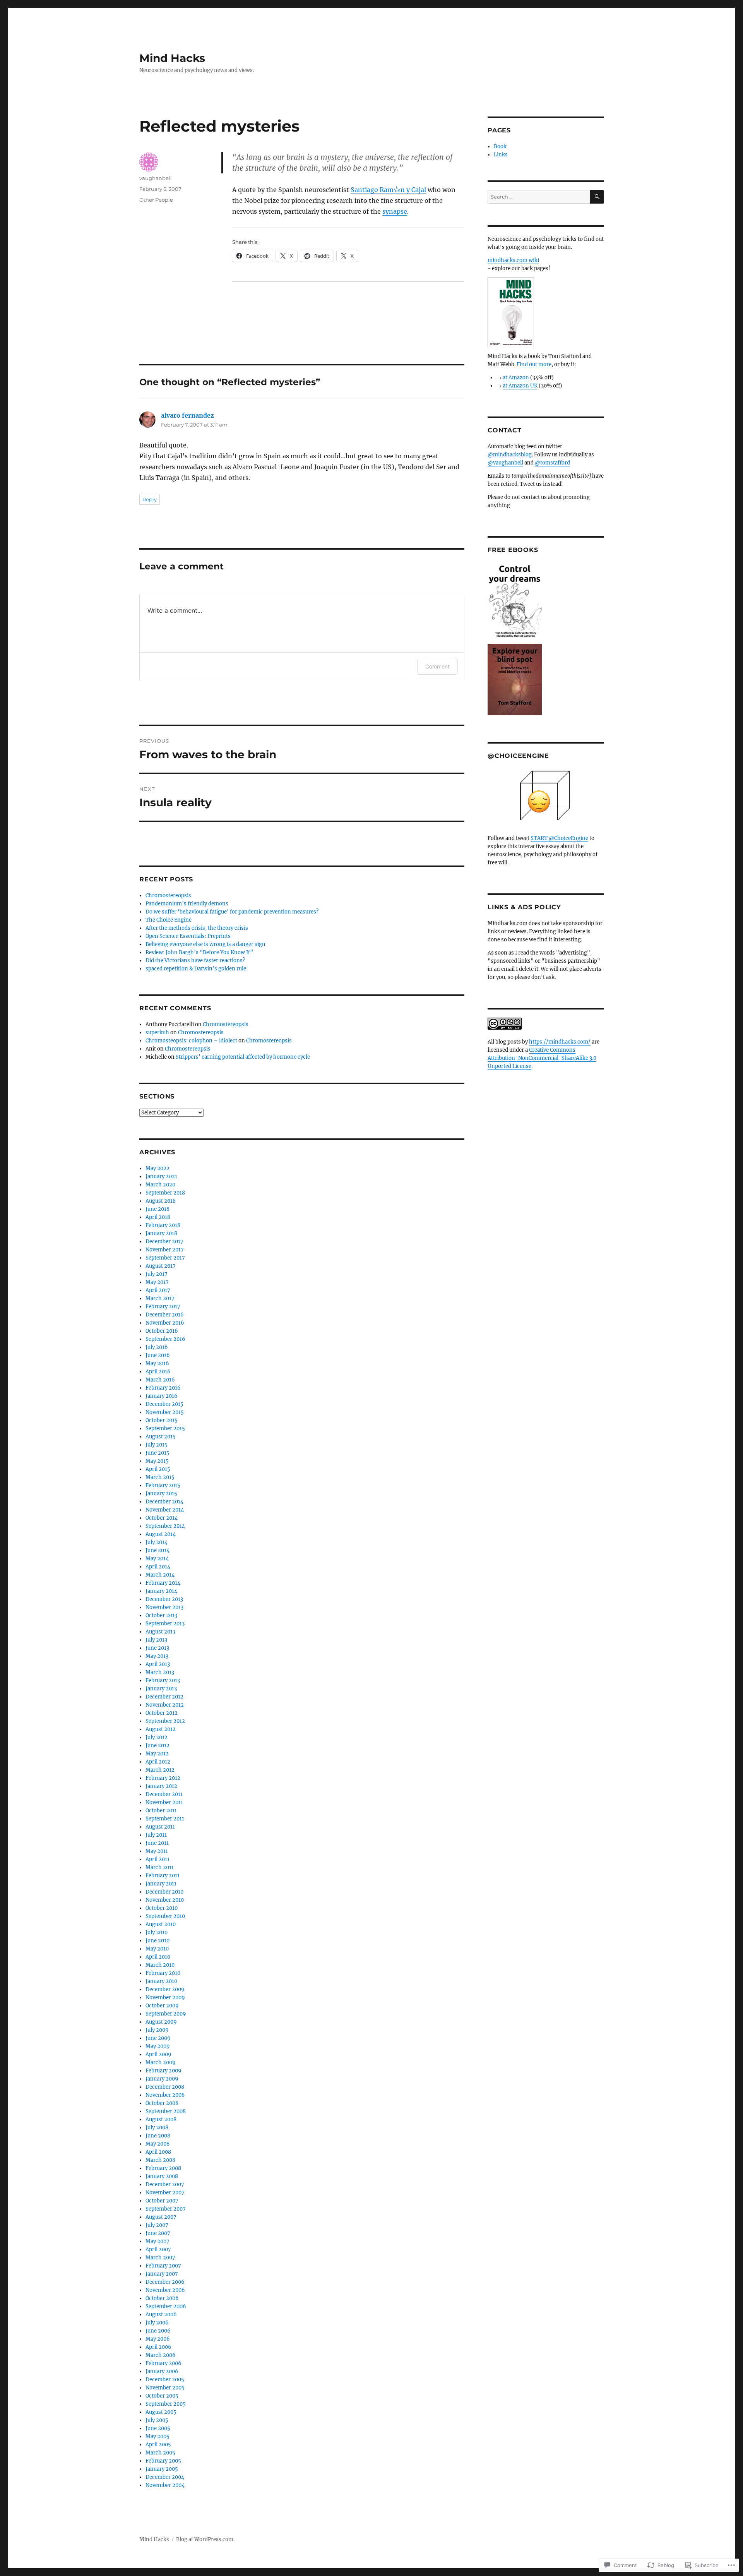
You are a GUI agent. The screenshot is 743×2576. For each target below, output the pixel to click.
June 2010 (158, 1941)
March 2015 (160, 1477)
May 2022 (158, 1168)
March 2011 (160, 1867)
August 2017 (161, 1266)
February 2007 (163, 2266)
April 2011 (158, 1859)
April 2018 (158, 1217)
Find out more (534, 364)
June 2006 (158, 2331)
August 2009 (161, 2022)
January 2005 (162, 2469)
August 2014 (161, 1534)
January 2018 (161, 1233)
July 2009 (157, 2030)
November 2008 (165, 2095)
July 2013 (156, 1640)
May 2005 (158, 2436)
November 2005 (165, 2388)
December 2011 (164, 1794)
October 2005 (162, 2396)
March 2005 (160, 2453)
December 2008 (165, 2087)
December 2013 (164, 1599)
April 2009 (158, 2054)
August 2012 (161, 1729)
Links (501, 155)
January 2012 (161, 1786)
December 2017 (164, 1242)
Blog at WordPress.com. (205, 2539)
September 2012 (165, 1721)
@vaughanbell (505, 463)
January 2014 (161, 1591)
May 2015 (157, 1461)
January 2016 (162, 1396)
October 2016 (162, 1331)
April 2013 (158, 1664)
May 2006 (158, 2339)
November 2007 (165, 2193)
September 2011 (165, 1819)
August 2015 (161, 1437)
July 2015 (157, 1445)
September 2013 (165, 1624)
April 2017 (158, 1290)
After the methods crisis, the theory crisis (197, 928)
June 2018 (158, 1209)
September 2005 (166, 2404)
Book (500, 147)
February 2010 (163, 1973)
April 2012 (158, 1762)
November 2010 (165, 1900)
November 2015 (165, 1412)
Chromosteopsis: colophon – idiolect (191, 1041)
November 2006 (165, 2290)
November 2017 (165, 1250)
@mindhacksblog (510, 455)
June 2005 (158, 2428)
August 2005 (161, 2412)
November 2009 (165, 1998)
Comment (437, 666)
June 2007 (158, 2233)
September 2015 (165, 1429)
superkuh (157, 1033)
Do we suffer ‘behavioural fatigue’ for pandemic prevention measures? (232, 912)
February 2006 (163, 2363)
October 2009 (162, 2006)
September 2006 (166, 2306)
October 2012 (162, 1713)
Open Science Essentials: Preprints (188, 936)
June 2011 (157, 1843)
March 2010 (160, 1965)
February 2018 (163, 1225)
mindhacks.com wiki (513, 260)
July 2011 (156, 1835)
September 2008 (166, 2111)
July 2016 (157, 1347)
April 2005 (158, 2445)
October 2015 (162, 1420)
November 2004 (165, 2485)
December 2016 (165, 1315)
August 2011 (160, 1827)
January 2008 (162, 2176)
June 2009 (158, 2038)
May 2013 (157, 1656)
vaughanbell (156, 178)
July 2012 (157, 1737)
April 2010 (158, 1957)
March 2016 (160, 1380)
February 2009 (163, 2071)
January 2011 (161, 1884)
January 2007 (162, 2274)
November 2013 (164, 1607)
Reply (150, 499)
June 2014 (158, 1550)
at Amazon (516, 378)
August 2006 (161, 2315)
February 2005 (163, 2461)
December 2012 (164, 1697)
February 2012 (163, 1778)
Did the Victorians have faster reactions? (195, 961)
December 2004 (165, 2477)
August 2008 (161, 2119)
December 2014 (164, 1502)
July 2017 (157, 1274)
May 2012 (157, 1754)
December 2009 (165, 1989)
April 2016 (158, 1372)
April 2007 (158, 2250)
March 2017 (160, 1298)
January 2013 (161, 1689)
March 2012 (160, 1770)
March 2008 (160, 2160)
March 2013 (160, 1672)
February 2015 (163, 1485)
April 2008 (158, 2152)
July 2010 (157, 1932)
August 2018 (161, 1201)
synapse (395, 211)
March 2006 (161, 2355)
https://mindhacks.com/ (560, 1042)
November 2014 (165, 1510)
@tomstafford (552, 463)
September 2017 (165, 1258)
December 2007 (165, 2184)
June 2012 (158, 1746)
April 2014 (158, 1567)
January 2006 (162, 2371)
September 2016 (165, 1339)
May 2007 (158, 2241)
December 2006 (165, 2282)
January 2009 (162, 2079)
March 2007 (160, 2258)
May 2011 (157, 1851)
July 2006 (157, 2323)
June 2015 (158, 1453)
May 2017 (157, 1282)
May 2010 (157, 1949)
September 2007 (166, 2209)
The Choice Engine (169, 920)
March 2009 (161, 2063)
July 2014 (157, 1542)
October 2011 (161, 1811)
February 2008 (163, 2168)
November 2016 (165, 1323)
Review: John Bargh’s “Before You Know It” (199, 952)
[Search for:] (539, 197)
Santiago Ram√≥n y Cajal (388, 190)
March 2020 (160, 1185)
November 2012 (165, 1705)
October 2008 (162, 2103)
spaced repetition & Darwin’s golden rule (196, 969)
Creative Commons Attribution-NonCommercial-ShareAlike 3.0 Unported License (542, 1058)
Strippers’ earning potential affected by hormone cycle (243, 1057)
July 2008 (157, 2128)
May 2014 (157, 1559)
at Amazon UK (520, 386)
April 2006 (158, 2347)
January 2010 (161, 1981)
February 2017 (163, 1307)
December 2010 (164, 1892)
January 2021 (161, 1177)
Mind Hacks (172, 58)
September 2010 (165, 1916)
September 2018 (165, 1193)
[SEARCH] (597, 197)
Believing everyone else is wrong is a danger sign (205, 944)
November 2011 (164, 1802)
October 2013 (161, 1615)
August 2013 (160, 1632)
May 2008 (158, 2144)
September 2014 (165, 1526)
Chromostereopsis (168, 896)
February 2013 (163, 1680)
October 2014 (162, 1518)
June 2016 (158, 1355)
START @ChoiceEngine (559, 838)
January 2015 (161, 1494)
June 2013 (157, 1648)
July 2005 (157, 2420)
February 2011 (163, 1876)
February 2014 (163, 1583)
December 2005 (165, 2380)
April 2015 (158, 1469)
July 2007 (157, 2225)
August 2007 (161, 2217)
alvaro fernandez (187, 415)
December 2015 (164, 1404)
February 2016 (163, 1388)
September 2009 (166, 2014)
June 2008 (158, 2136)
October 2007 (162, 2201)
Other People (156, 200)
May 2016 (157, 1363)
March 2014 (160, 1575)
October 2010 (162, 1908)
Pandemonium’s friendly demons (187, 904)
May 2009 (158, 2046)
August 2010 (161, 1924)
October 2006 (162, 2298)
